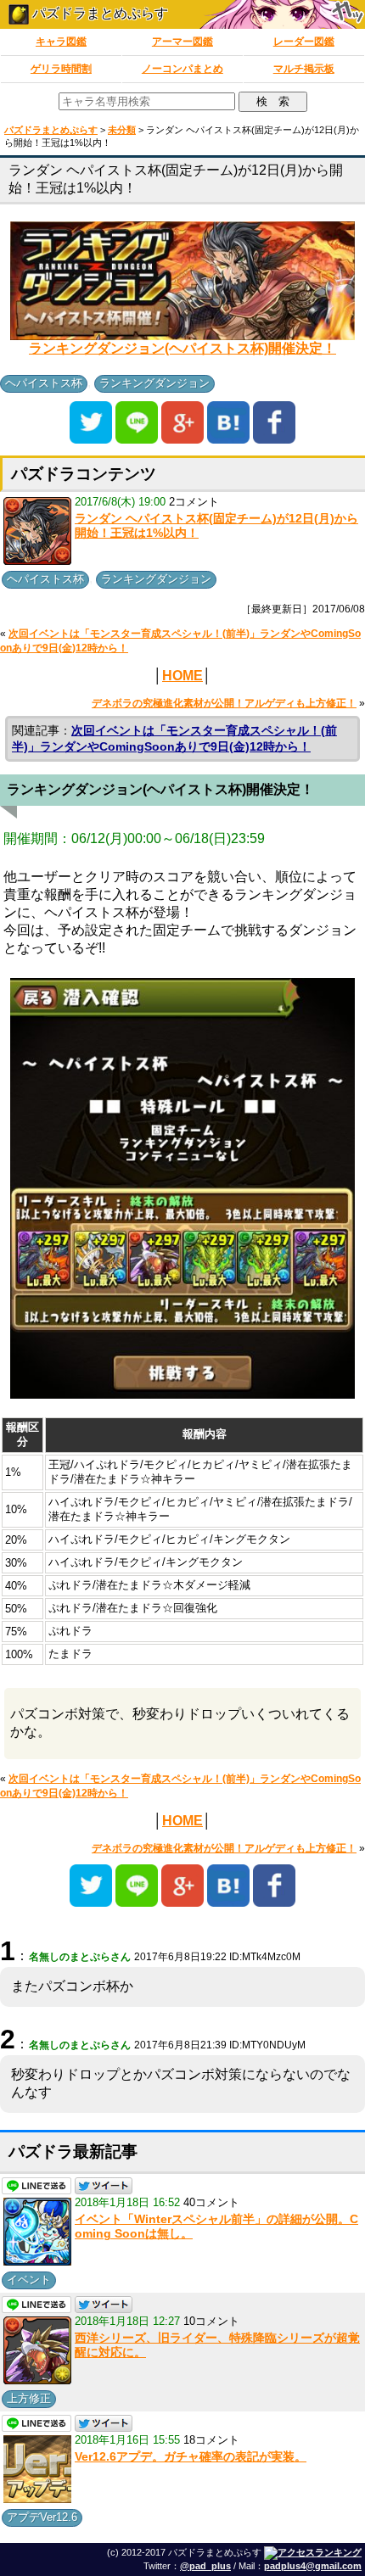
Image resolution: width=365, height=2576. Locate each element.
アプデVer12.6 (42, 2517)
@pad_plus (205, 2566)
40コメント (211, 2202)
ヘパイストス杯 (44, 383)
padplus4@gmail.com (313, 2566)
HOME (182, 676)
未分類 (122, 130)
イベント (29, 2280)
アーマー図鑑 (182, 42)
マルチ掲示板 (304, 69)
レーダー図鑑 (304, 42)
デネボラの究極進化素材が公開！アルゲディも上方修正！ (224, 703)
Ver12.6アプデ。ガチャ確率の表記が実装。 (191, 2456)
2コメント (194, 502)
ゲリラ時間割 (61, 69)
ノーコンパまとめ (182, 69)
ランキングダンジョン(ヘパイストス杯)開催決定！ (182, 348)
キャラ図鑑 (61, 42)
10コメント (211, 2321)
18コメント (211, 2440)
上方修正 (29, 2398)
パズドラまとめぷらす (98, 13)
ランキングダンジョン (154, 383)
